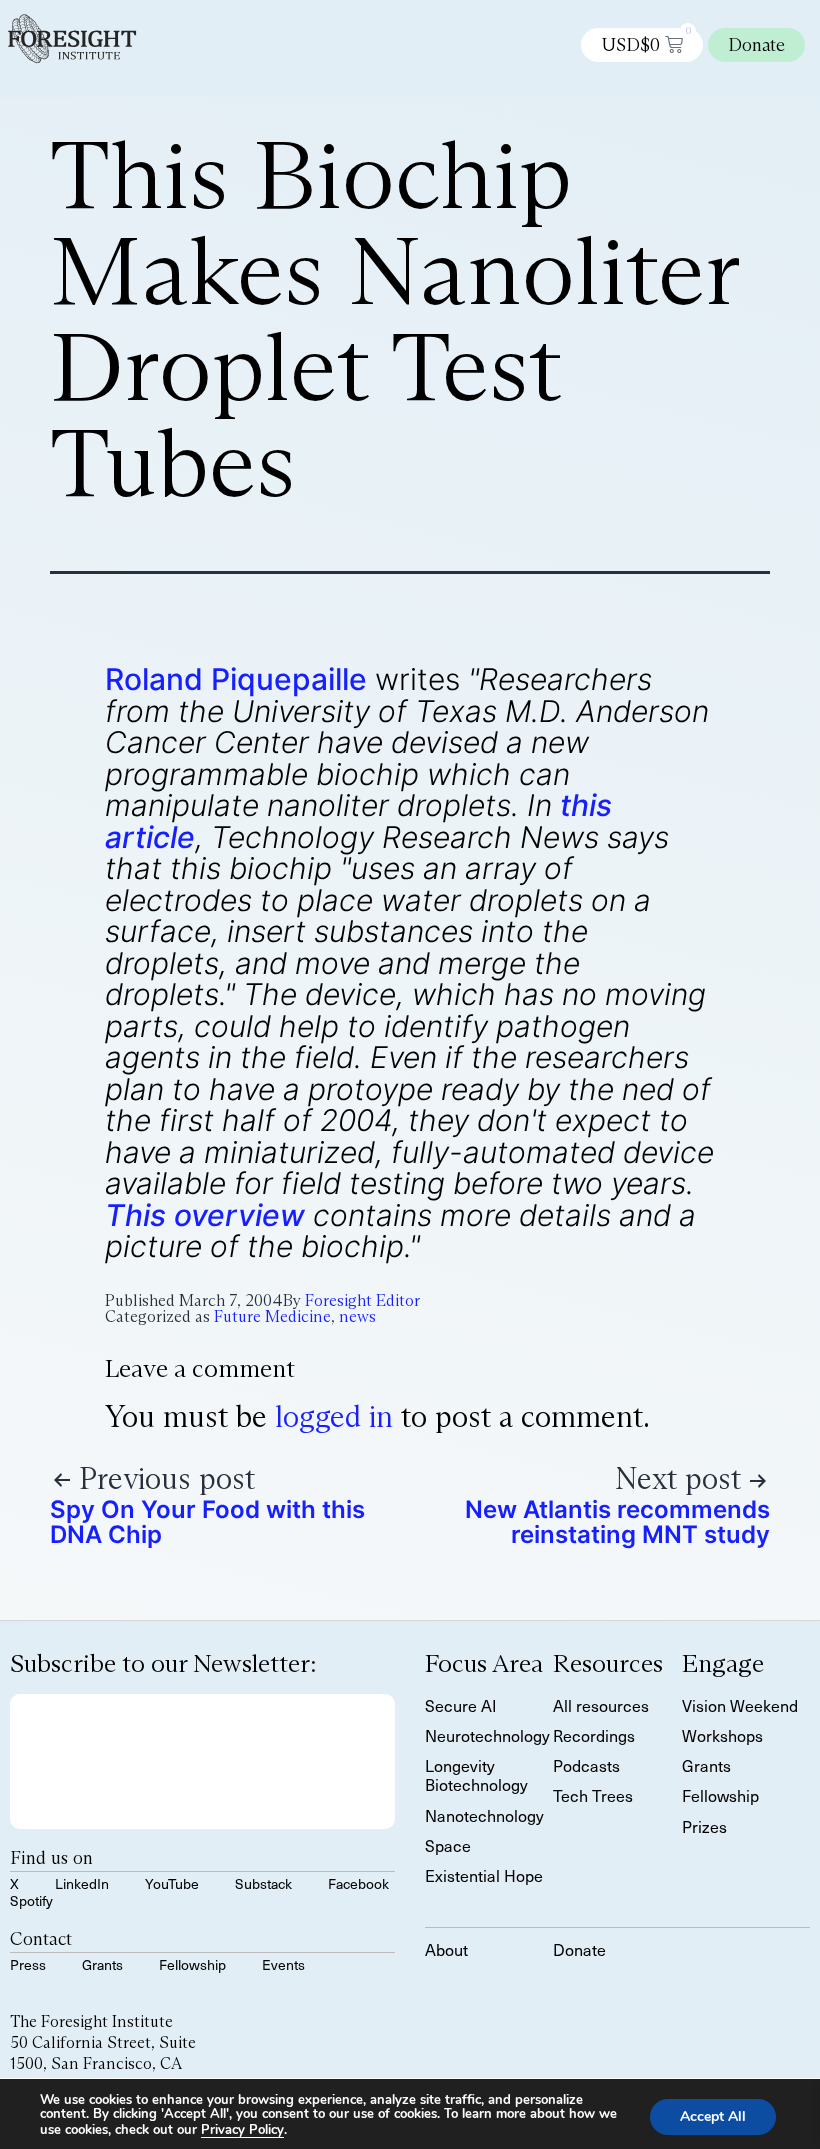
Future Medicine (272, 1316)
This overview (205, 1215)
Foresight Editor (362, 1300)
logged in (334, 1416)
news (357, 1316)
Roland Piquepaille (236, 679)
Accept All (713, 2115)
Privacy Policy (242, 2130)
